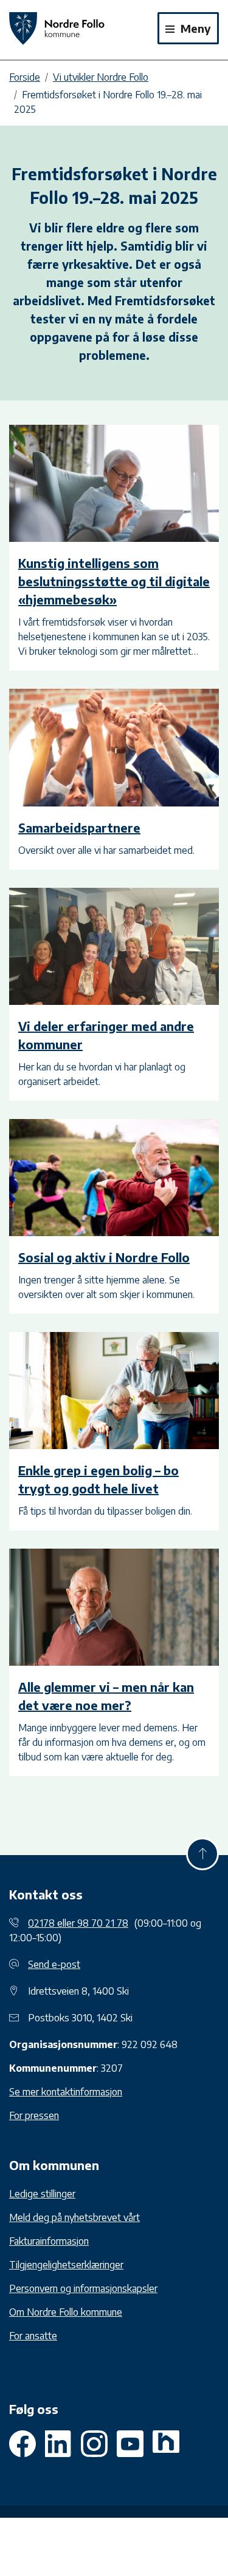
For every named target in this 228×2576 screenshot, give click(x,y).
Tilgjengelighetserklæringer (66, 2265)
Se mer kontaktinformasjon (66, 2092)
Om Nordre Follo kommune (66, 2312)
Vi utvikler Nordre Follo (101, 77)
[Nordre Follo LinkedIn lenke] (166, 2444)
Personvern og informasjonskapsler (83, 2288)
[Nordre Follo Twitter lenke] (58, 2444)
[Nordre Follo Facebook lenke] (22, 2444)
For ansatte (33, 2336)
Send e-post (54, 1964)
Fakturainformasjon (49, 2241)
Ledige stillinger (42, 2194)
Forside (25, 77)
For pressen (34, 2115)
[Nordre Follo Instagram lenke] (130, 2444)
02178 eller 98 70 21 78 (78, 1923)
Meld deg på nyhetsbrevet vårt (74, 2217)
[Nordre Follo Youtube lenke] (94, 2444)
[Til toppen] (202, 1854)
